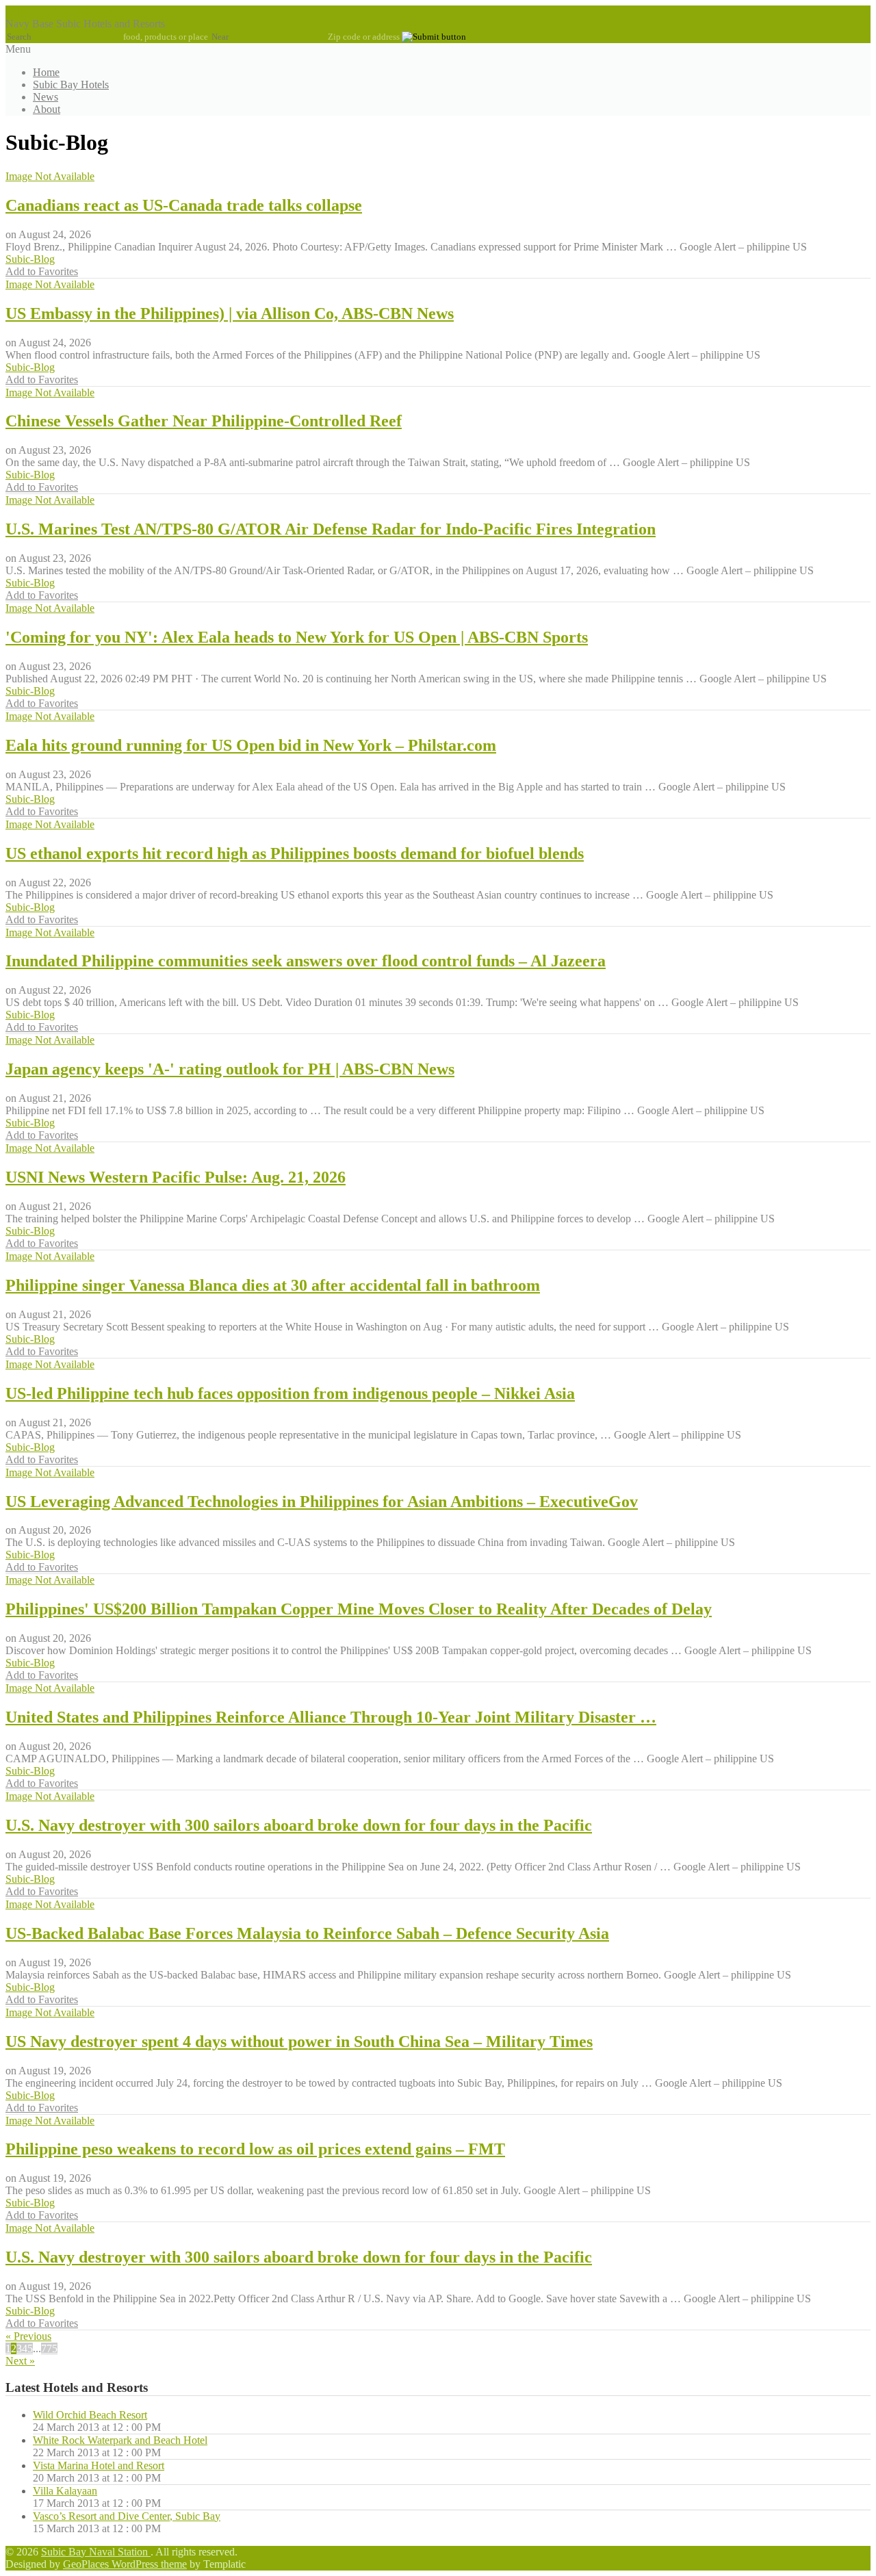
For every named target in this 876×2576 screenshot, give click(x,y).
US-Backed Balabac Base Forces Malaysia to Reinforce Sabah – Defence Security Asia (307, 1933)
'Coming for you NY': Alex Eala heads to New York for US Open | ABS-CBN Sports (297, 637)
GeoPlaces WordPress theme (125, 2564)
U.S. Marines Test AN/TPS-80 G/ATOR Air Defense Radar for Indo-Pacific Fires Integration (331, 529)
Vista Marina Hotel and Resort (99, 2465)
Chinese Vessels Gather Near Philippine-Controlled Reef (204, 421)
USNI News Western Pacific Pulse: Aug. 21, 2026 (176, 1177)
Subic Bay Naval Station (59, 11)
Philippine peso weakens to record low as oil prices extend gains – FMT (255, 2149)
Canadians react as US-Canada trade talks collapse (184, 205)
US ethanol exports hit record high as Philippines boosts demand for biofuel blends (295, 853)
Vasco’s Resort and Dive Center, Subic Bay (127, 2516)
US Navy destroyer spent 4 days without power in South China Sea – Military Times (299, 2042)
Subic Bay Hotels (71, 85)
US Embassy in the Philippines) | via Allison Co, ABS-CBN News (230, 313)
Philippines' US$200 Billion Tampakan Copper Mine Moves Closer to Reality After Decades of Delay (359, 1609)
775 (49, 2348)
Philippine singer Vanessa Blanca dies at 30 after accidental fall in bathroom (273, 1285)
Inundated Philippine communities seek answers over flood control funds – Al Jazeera (306, 961)
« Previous (28, 2336)
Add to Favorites (42, 271)
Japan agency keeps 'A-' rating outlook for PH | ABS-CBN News (230, 1069)
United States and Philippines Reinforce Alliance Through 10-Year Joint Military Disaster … (331, 1717)
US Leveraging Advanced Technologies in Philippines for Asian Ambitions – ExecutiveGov (322, 1502)
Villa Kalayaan (65, 2491)
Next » (20, 2361)
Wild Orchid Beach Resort (90, 2415)
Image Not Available (50, 176)
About (47, 109)
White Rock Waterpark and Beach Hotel (120, 2440)
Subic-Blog (30, 259)
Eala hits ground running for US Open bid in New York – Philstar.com (251, 745)
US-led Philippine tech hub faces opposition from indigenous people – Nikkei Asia (290, 1393)
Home (46, 72)
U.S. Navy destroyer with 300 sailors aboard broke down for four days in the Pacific (299, 1825)
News (46, 97)
